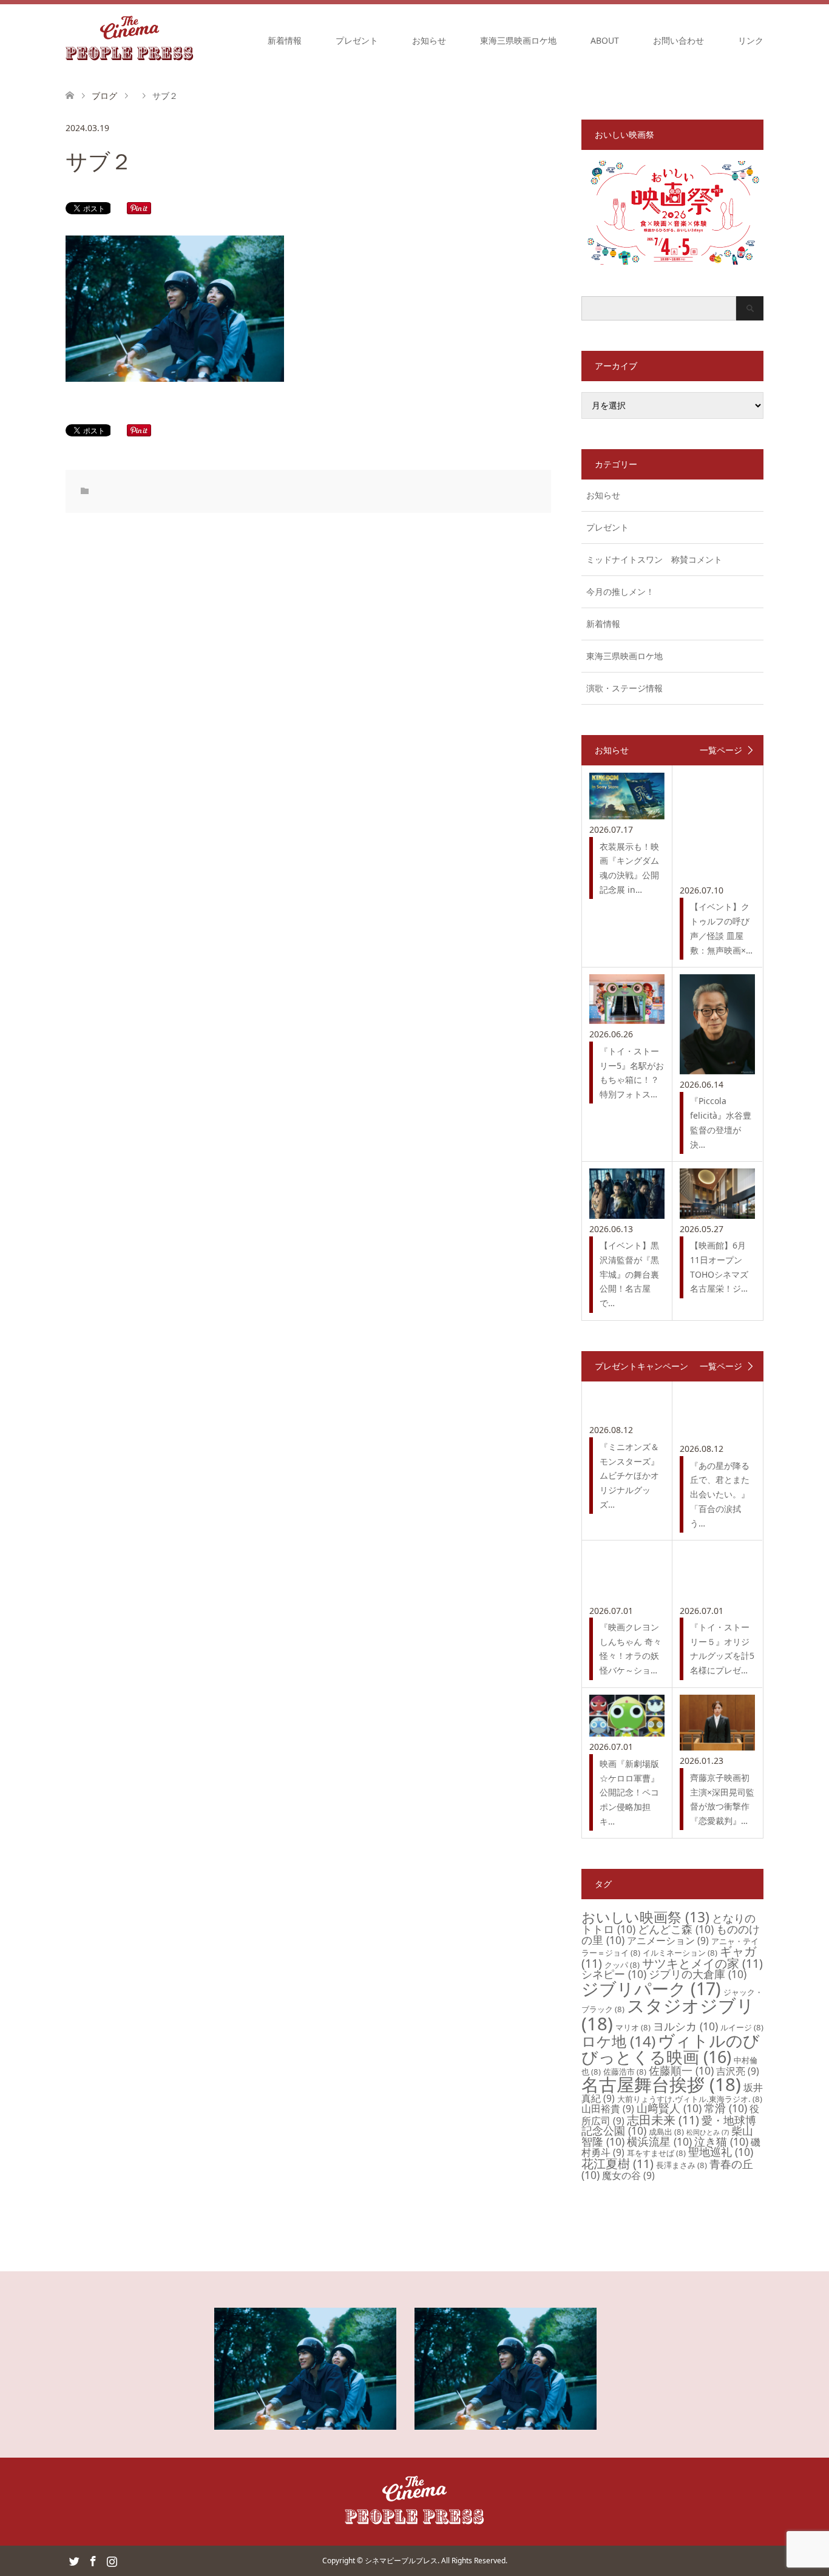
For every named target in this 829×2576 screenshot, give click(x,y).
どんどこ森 (676, 1929)
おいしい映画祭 (645, 1917)
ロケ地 (618, 2041)
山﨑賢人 (669, 2108)
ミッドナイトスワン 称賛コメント (654, 559)
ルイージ (742, 2027)
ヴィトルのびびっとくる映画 (671, 2049)
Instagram (112, 2560)
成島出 (666, 2132)
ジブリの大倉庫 (698, 1974)
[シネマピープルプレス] (130, 40)
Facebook (93, 2560)
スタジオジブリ (668, 2014)
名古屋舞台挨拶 (661, 2084)
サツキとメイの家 (702, 1963)
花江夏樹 (618, 2164)
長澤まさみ (682, 2165)
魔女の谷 (628, 2175)
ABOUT (605, 40)
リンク (751, 40)
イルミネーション (680, 1953)
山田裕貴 (608, 2109)
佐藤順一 (681, 2070)
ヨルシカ (685, 2026)
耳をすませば (656, 2153)
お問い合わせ (678, 40)
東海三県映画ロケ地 (518, 40)
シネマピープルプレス (401, 2561)
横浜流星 (659, 2141)
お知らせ (429, 40)
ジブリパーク (651, 1988)
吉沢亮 (738, 2071)
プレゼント (357, 40)
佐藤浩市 (625, 2072)
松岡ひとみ (708, 2132)
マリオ (633, 2027)
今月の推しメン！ (620, 591)
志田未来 (663, 2120)
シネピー (614, 1974)
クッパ (622, 1965)
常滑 (726, 2108)
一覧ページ (721, 750)
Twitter (74, 2560)
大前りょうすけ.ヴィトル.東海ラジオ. (690, 2099)
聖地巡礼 (721, 2152)
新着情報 (285, 40)
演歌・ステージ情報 (624, 688)
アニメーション (668, 1940)
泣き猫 (721, 2141)
